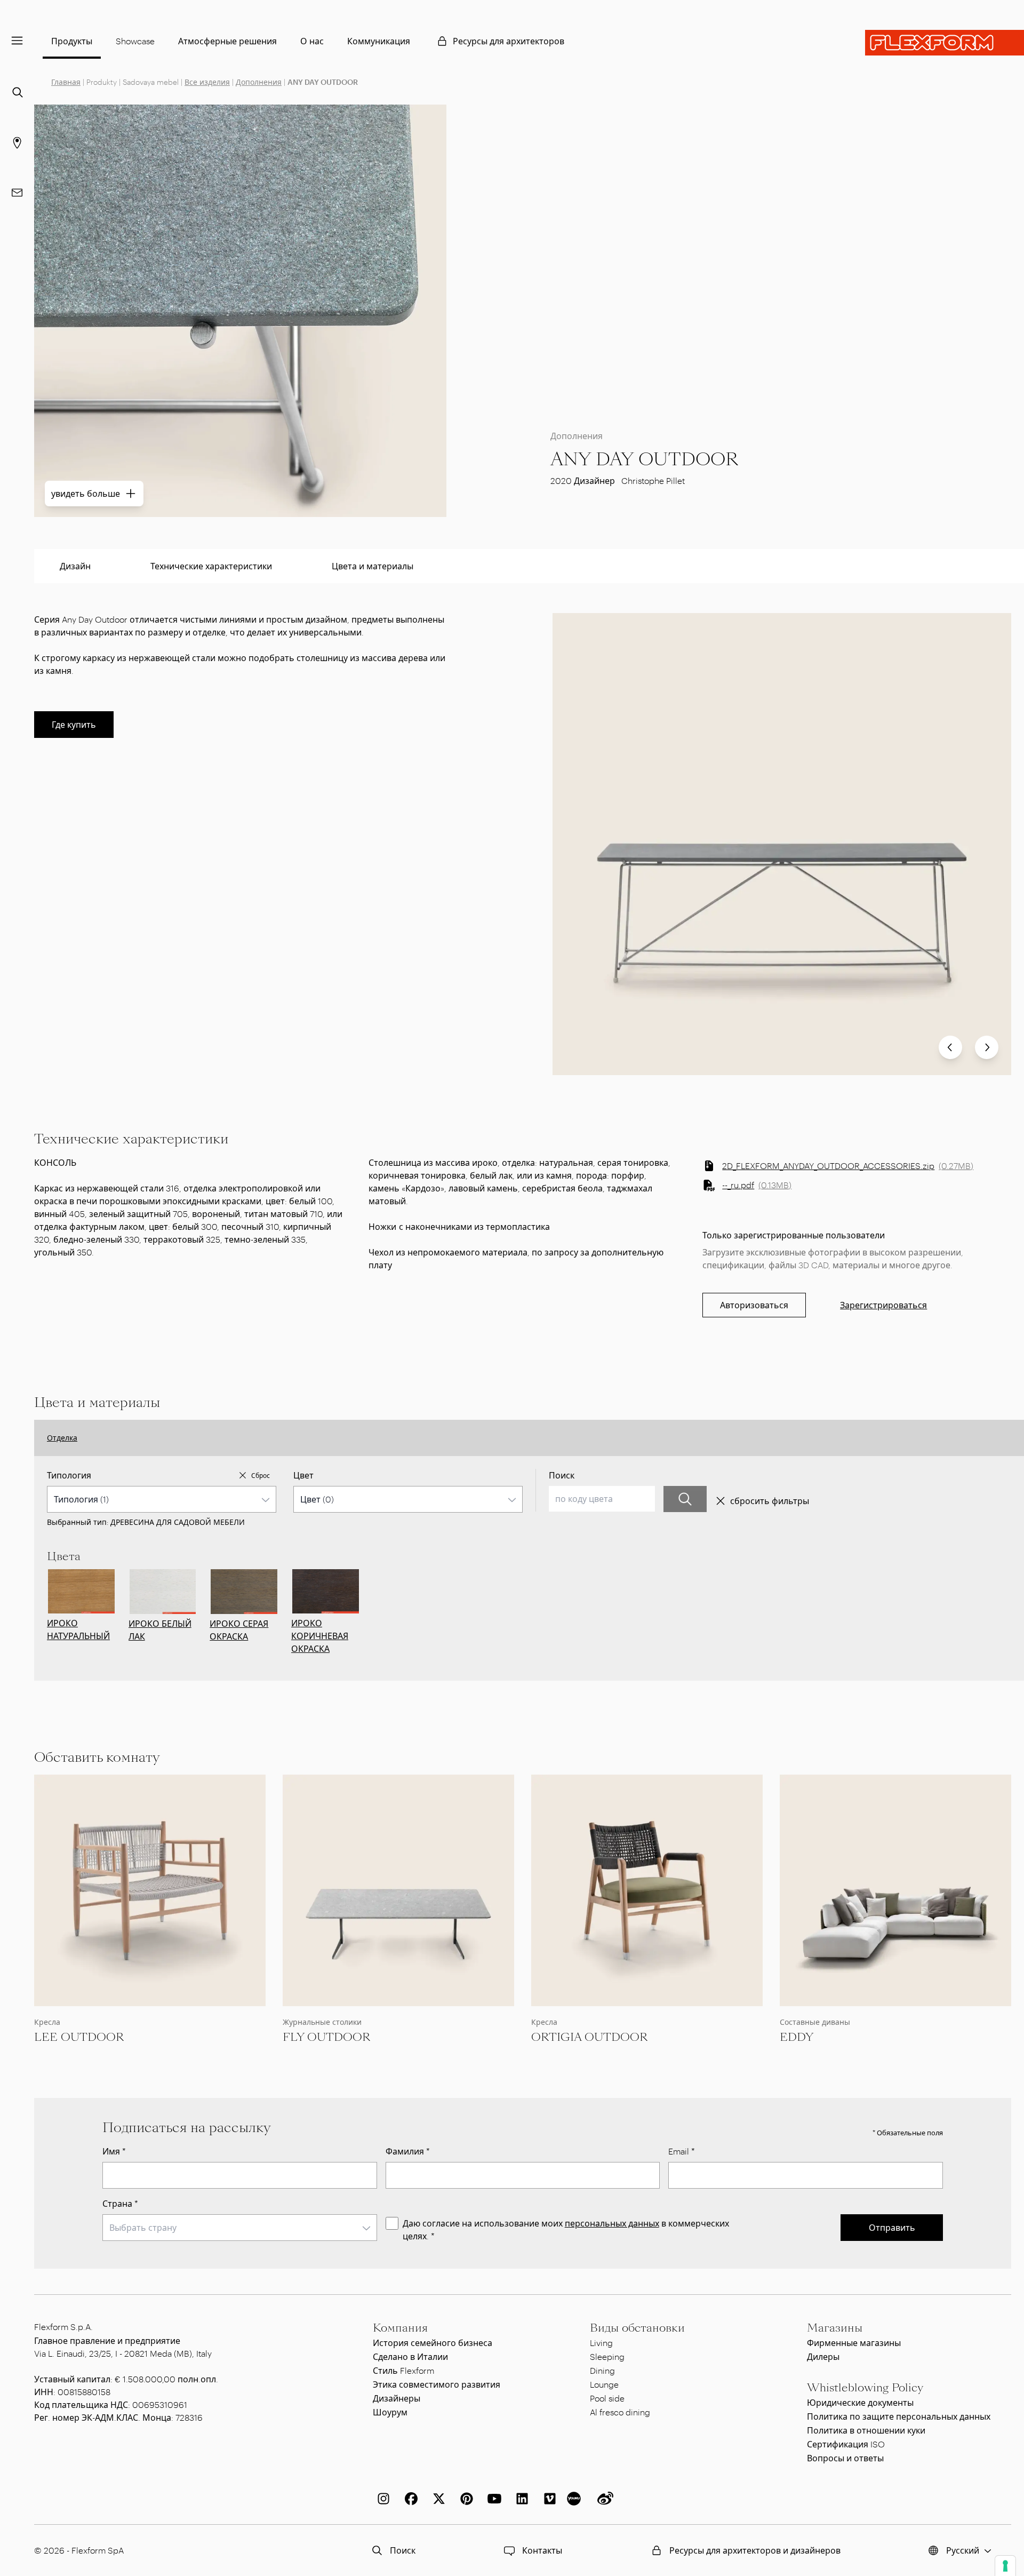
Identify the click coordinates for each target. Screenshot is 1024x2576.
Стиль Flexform (403, 2370)
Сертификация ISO (846, 2444)
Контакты (542, 2550)
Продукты (72, 41)
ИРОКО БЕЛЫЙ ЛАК (160, 1630)
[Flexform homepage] (945, 43)
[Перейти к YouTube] (492, 2499)
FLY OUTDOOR (326, 2037)
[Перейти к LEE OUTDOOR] (150, 1890)
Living (601, 2343)
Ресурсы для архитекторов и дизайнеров (755, 2550)
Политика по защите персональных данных (899, 2416)
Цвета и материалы (373, 566)
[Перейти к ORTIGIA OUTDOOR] (647, 1890)
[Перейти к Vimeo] (548, 2499)
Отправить (892, 2227)
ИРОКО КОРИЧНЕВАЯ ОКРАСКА (320, 1636)
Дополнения (259, 82)
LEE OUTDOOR (79, 2037)
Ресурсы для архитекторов (509, 41)
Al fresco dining (620, 2412)
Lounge (604, 2384)
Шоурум (390, 2412)
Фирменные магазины (854, 2343)
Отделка (62, 1438)
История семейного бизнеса (433, 2343)
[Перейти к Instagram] (381, 2499)
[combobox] (162, 1499)
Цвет (303, 1475)
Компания (400, 2328)
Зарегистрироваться (883, 1305)
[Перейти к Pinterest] (465, 2499)
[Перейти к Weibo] (603, 2499)
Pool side (607, 2398)
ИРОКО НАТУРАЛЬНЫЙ (78, 1629)
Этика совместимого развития (437, 2384)
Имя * (114, 2151)
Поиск (562, 1475)
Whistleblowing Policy (865, 2388)
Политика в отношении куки (866, 2430)
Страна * (120, 2203)
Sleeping (607, 2356)
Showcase (135, 41)
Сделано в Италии (410, 2356)
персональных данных (612, 2223)
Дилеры (823, 2356)
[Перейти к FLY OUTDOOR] (398, 1890)
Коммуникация (379, 41)
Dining (602, 2370)
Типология (69, 1475)
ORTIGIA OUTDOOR (589, 2037)
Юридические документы (860, 2402)
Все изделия (207, 82)
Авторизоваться (754, 1305)
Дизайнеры (397, 2398)
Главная (66, 82)
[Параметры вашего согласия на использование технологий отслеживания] (1005, 2566)
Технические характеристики (211, 566)
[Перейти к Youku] (575, 2499)
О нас (312, 41)
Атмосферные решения (227, 41)
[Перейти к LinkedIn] (520, 2499)
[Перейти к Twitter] (437, 2499)
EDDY (797, 2037)
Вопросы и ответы (845, 2458)
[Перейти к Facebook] (409, 2499)
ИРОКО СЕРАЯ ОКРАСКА (239, 1630)
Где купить (74, 724)
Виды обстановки (637, 2328)
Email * (682, 2151)
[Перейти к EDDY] (895, 1890)
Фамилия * (408, 2151)
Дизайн (75, 566)
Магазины (835, 2328)
